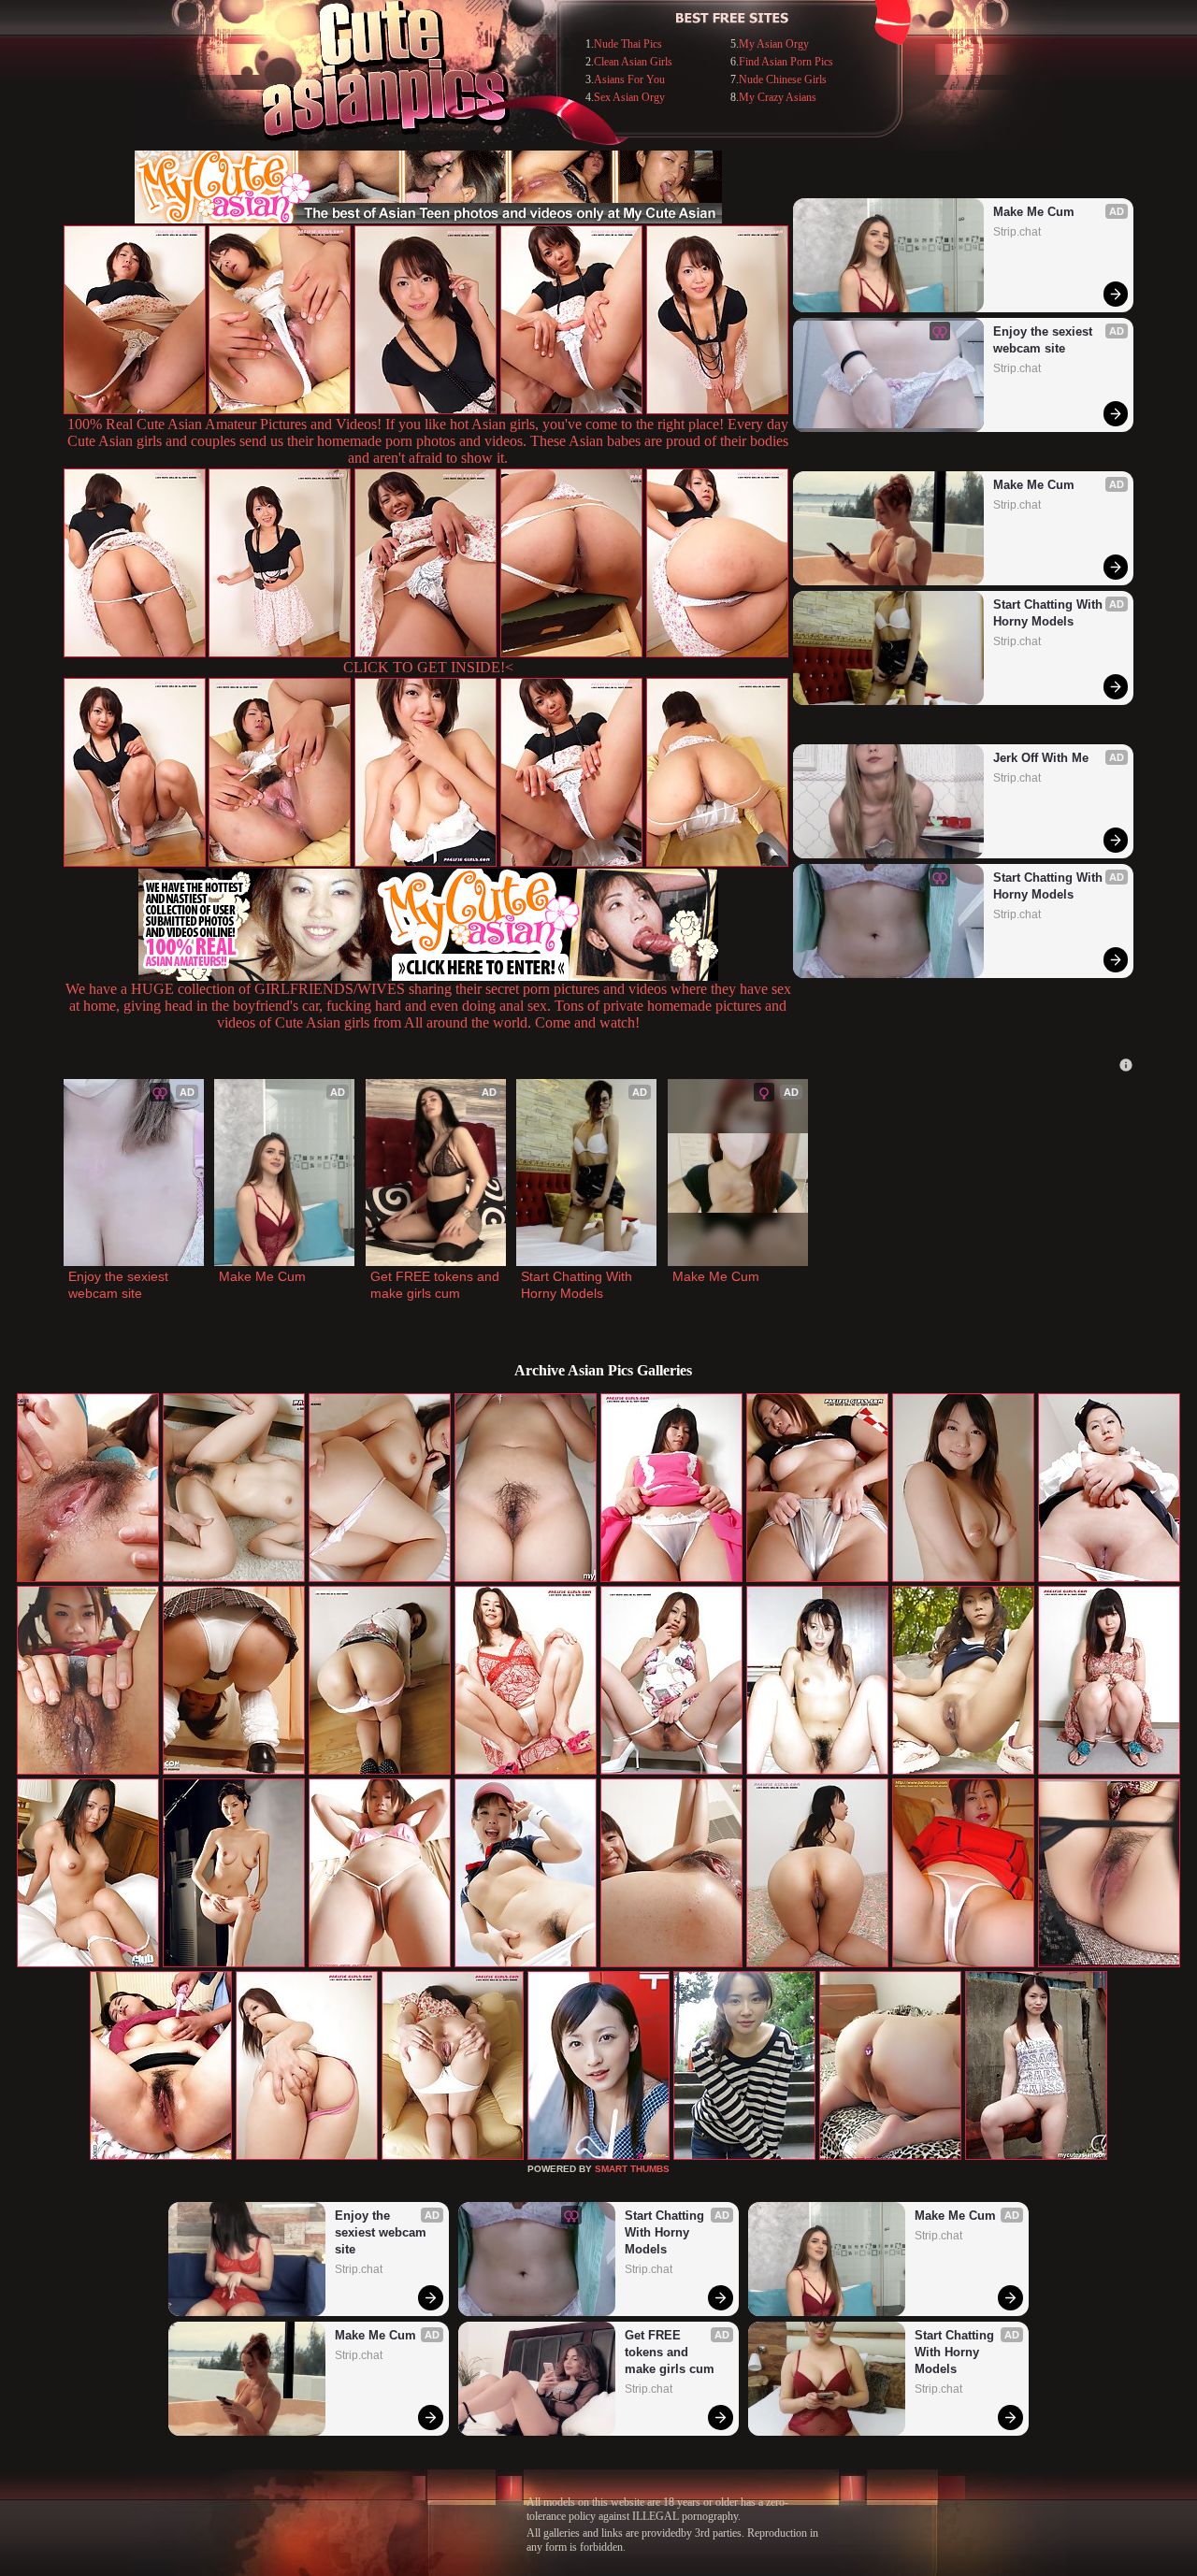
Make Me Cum (1034, 212)
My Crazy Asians (778, 97)
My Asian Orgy (774, 44)
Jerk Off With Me (1041, 758)
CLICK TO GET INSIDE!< (428, 667)
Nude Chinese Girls (783, 79)
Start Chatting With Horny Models (1050, 613)
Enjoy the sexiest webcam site (1045, 340)
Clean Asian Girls (633, 62)
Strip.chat (1017, 232)
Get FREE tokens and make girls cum (436, 1285)
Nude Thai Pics (628, 44)
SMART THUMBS (632, 2169)
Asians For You (629, 79)
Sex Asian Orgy (629, 97)
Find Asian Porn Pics (786, 62)
